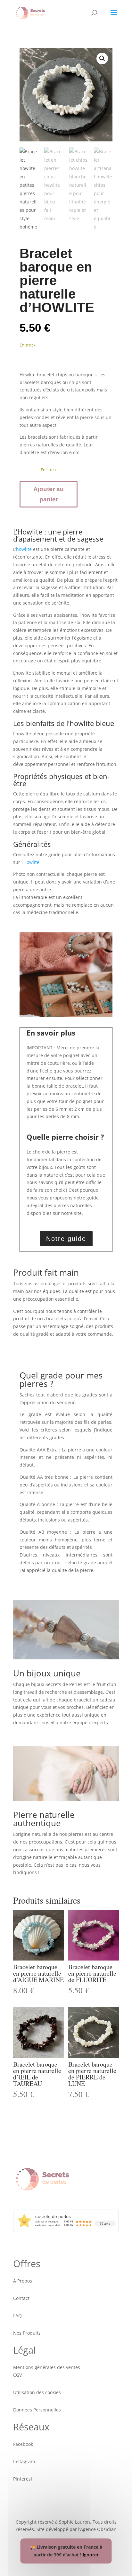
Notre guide (66, 1239)
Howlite (31, 862)
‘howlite (24, 549)
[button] (102, 58)
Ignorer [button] (91, 2555)
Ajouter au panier (49, 494)
